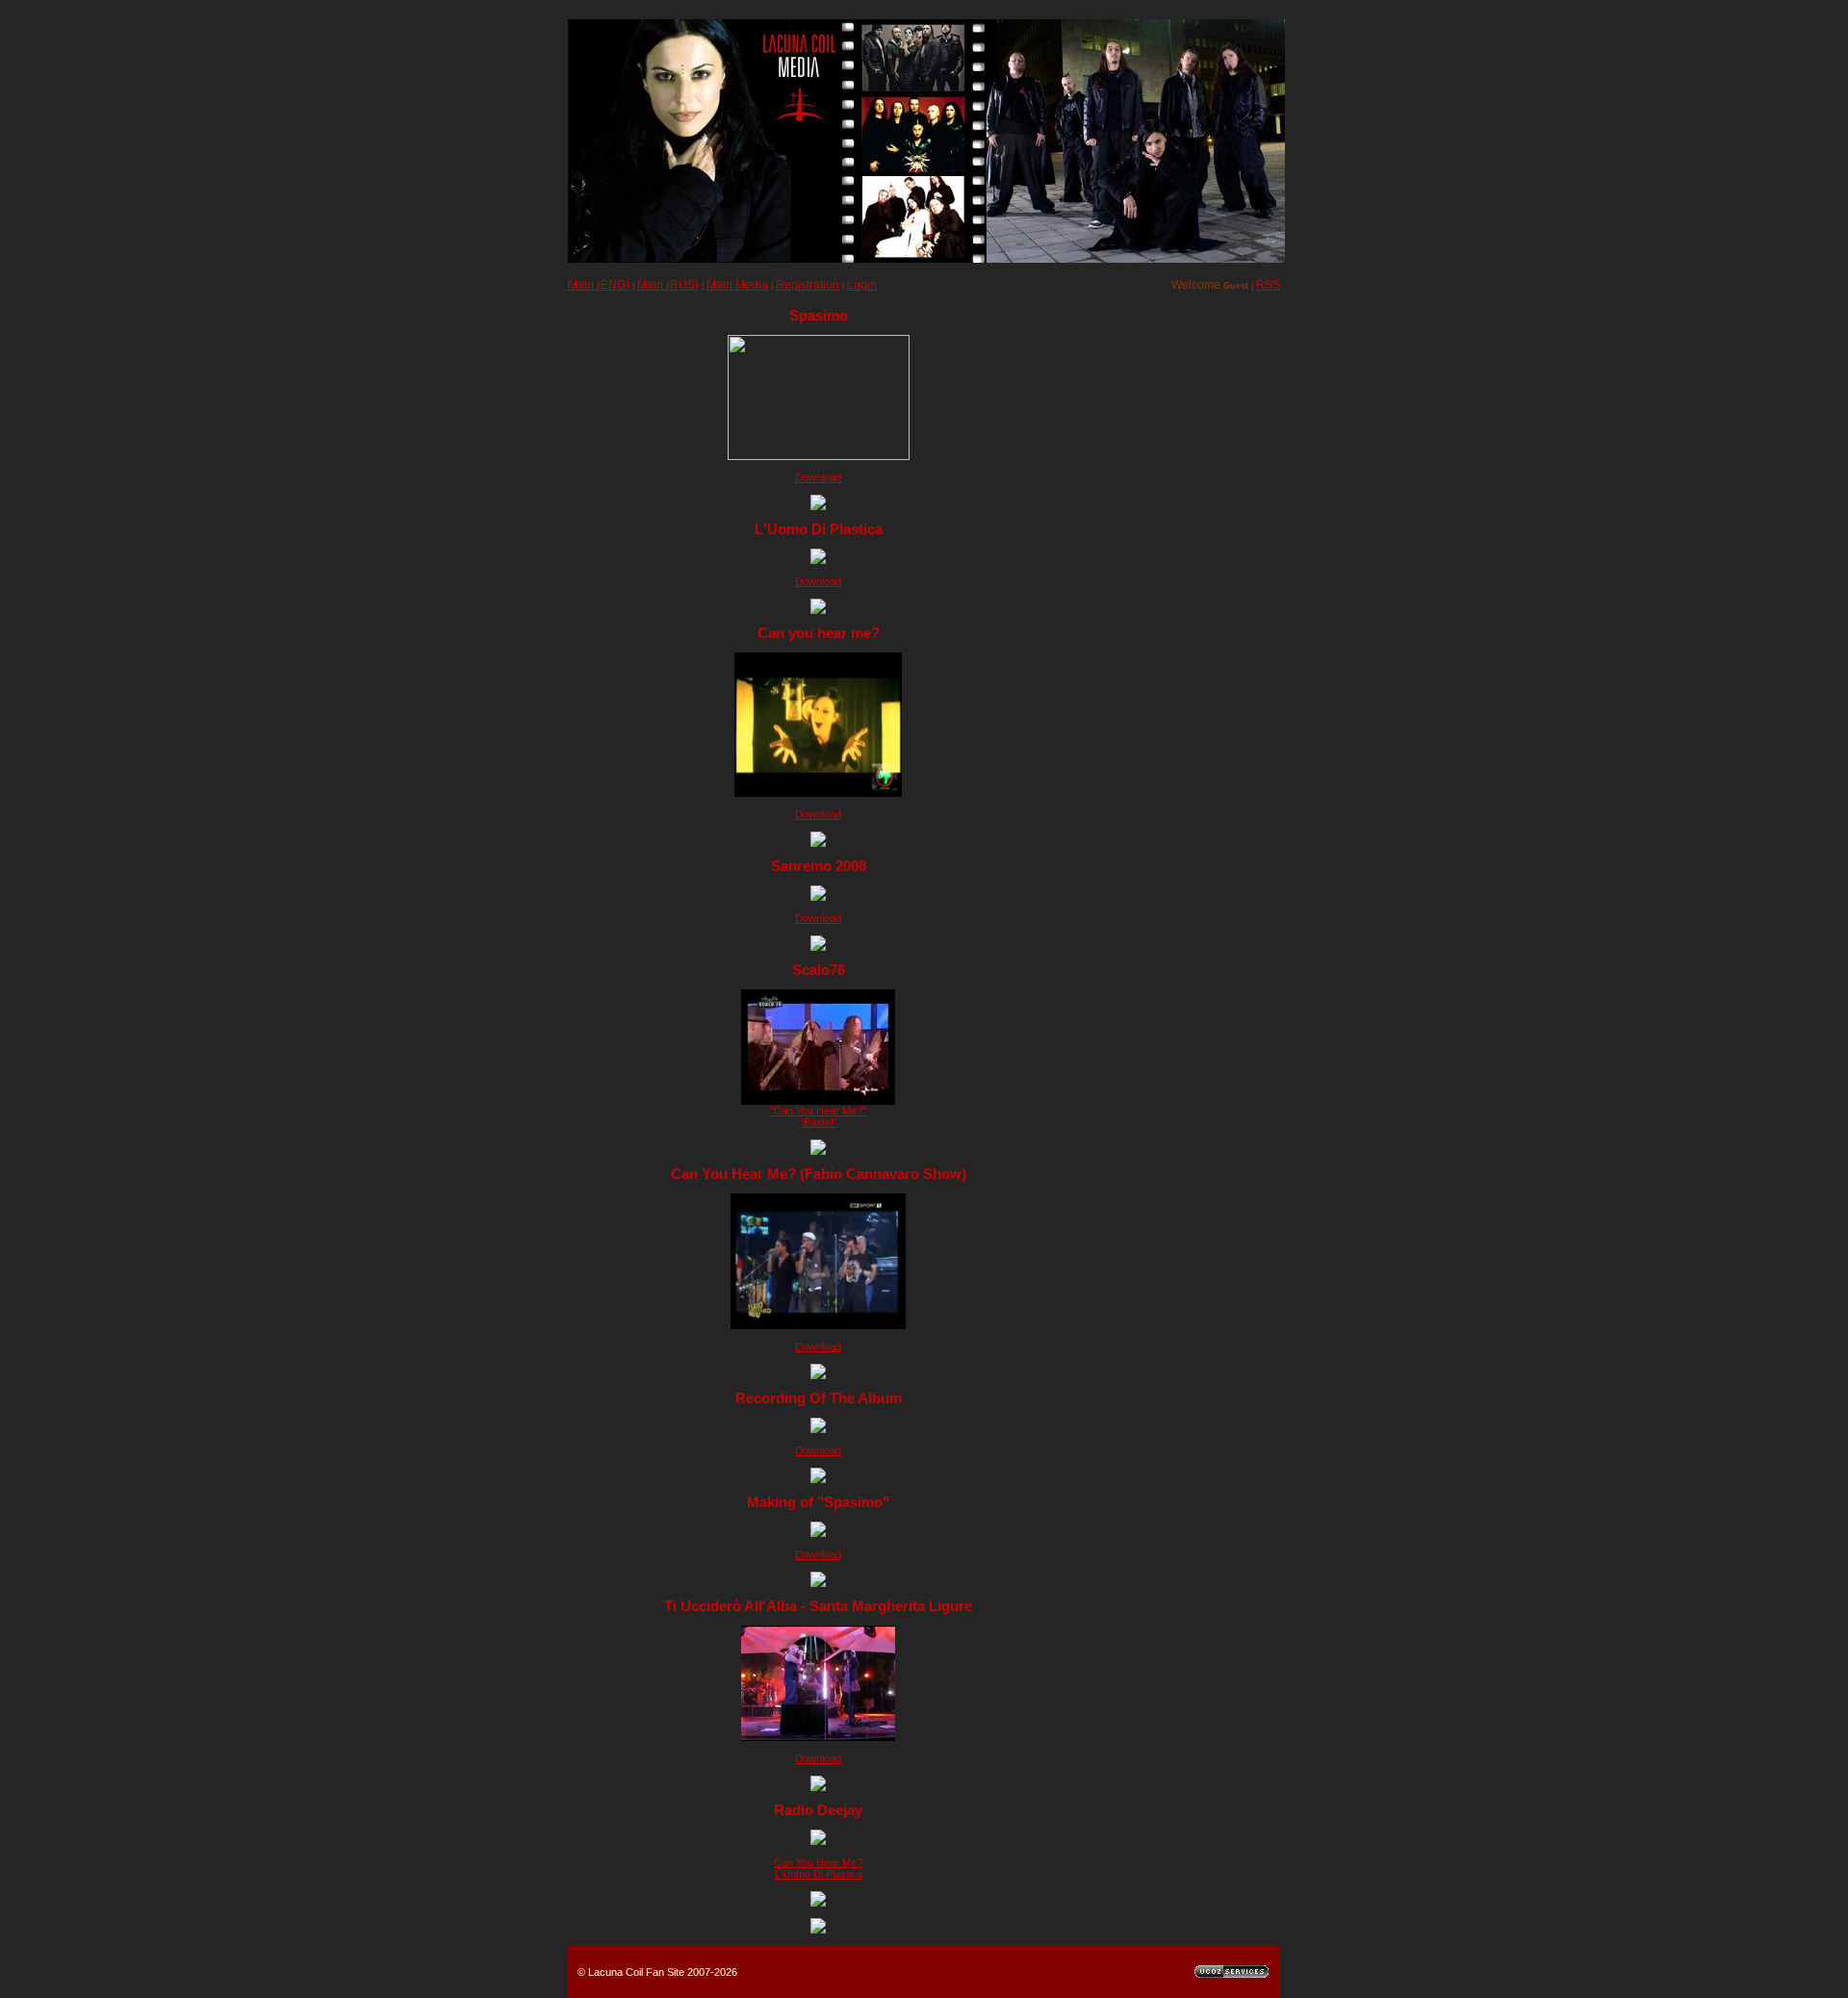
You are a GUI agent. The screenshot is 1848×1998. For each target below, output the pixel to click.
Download (818, 477)
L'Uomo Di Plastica (819, 1874)
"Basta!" (819, 1122)
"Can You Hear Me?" (818, 1111)
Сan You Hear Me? (818, 1862)
